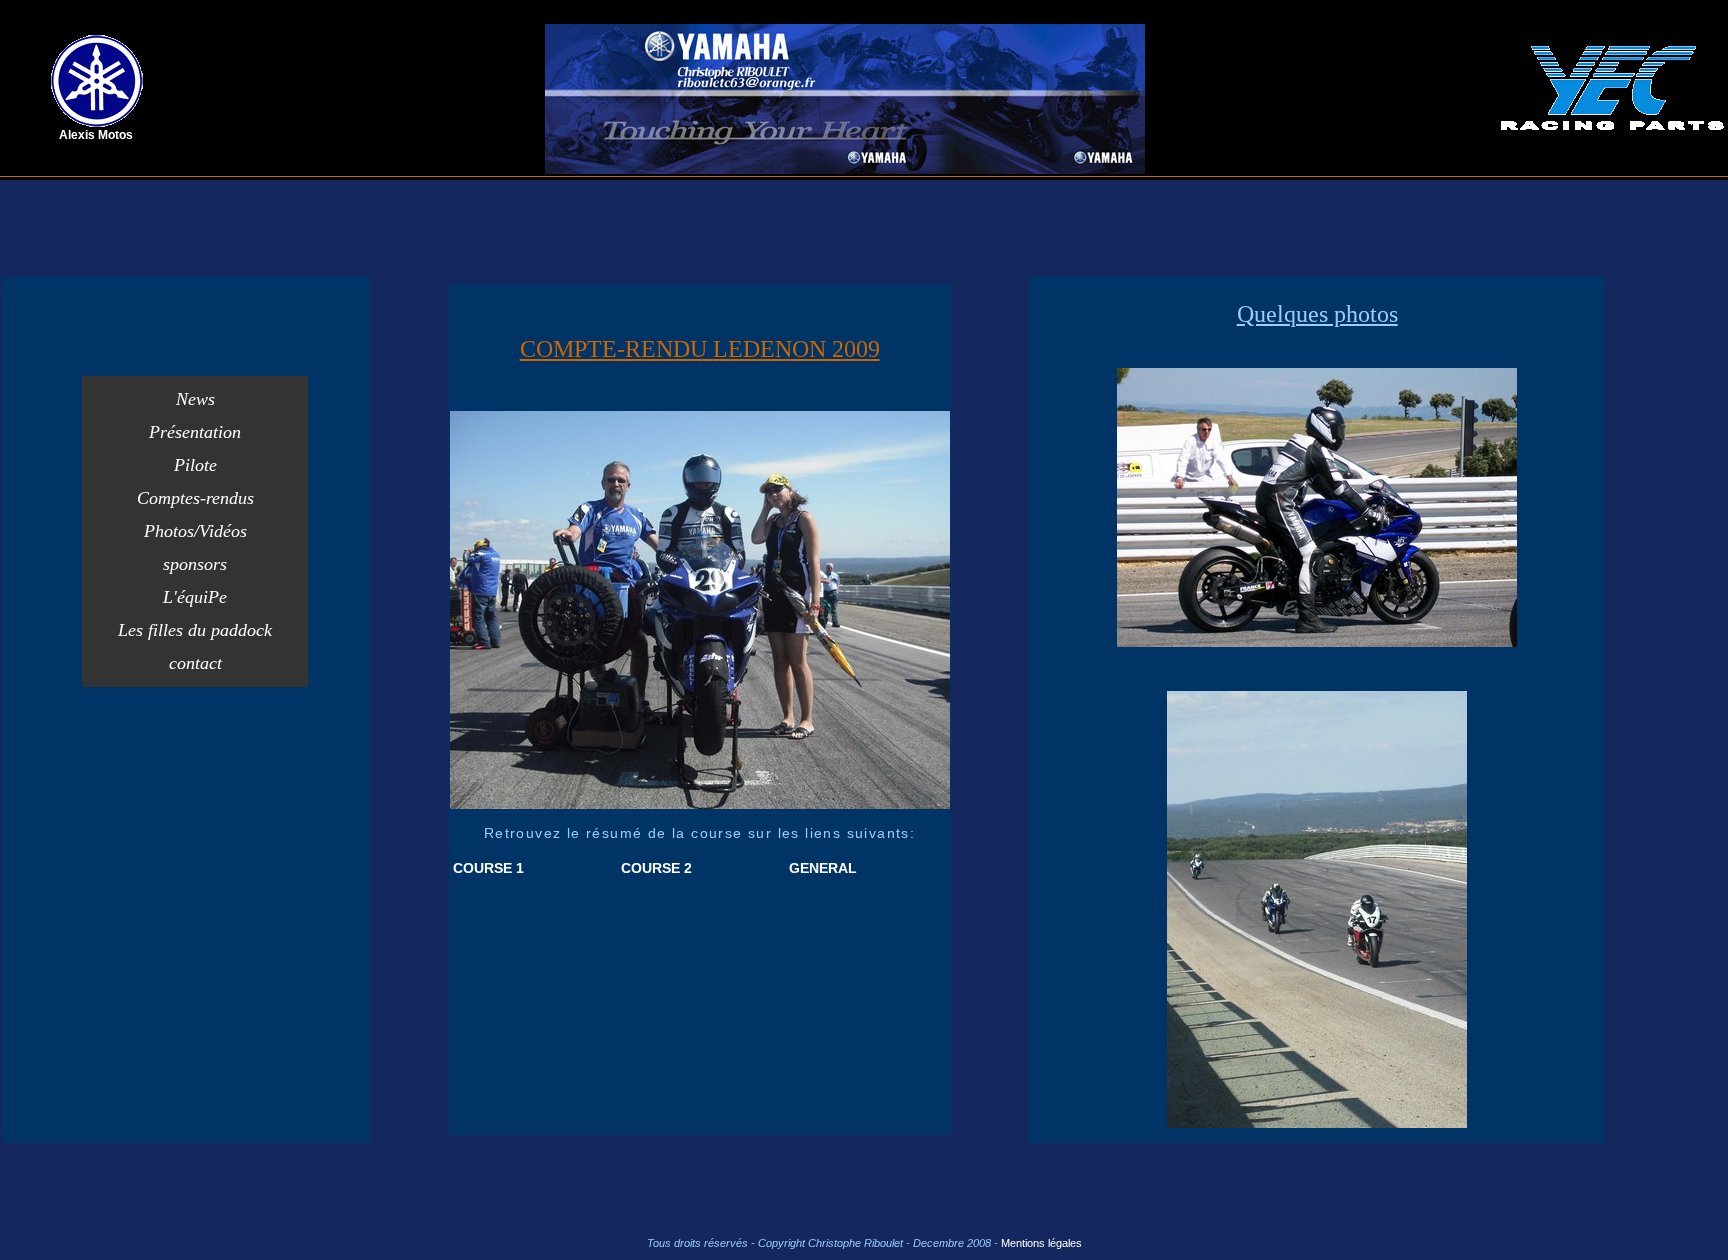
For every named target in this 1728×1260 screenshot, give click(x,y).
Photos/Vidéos (195, 531)
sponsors (195, 564)
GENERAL (823, 868)
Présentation (195, 432)
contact (195, 663)
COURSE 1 (488, 868)
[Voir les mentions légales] (999, 1243)
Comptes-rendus (195, 498)
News (195, 399)
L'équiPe (195, 597)
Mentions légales (1041, 1243)
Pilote (195, 465)
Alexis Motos (96, 135)
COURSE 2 (656, 868)
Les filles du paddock (195, 630)
